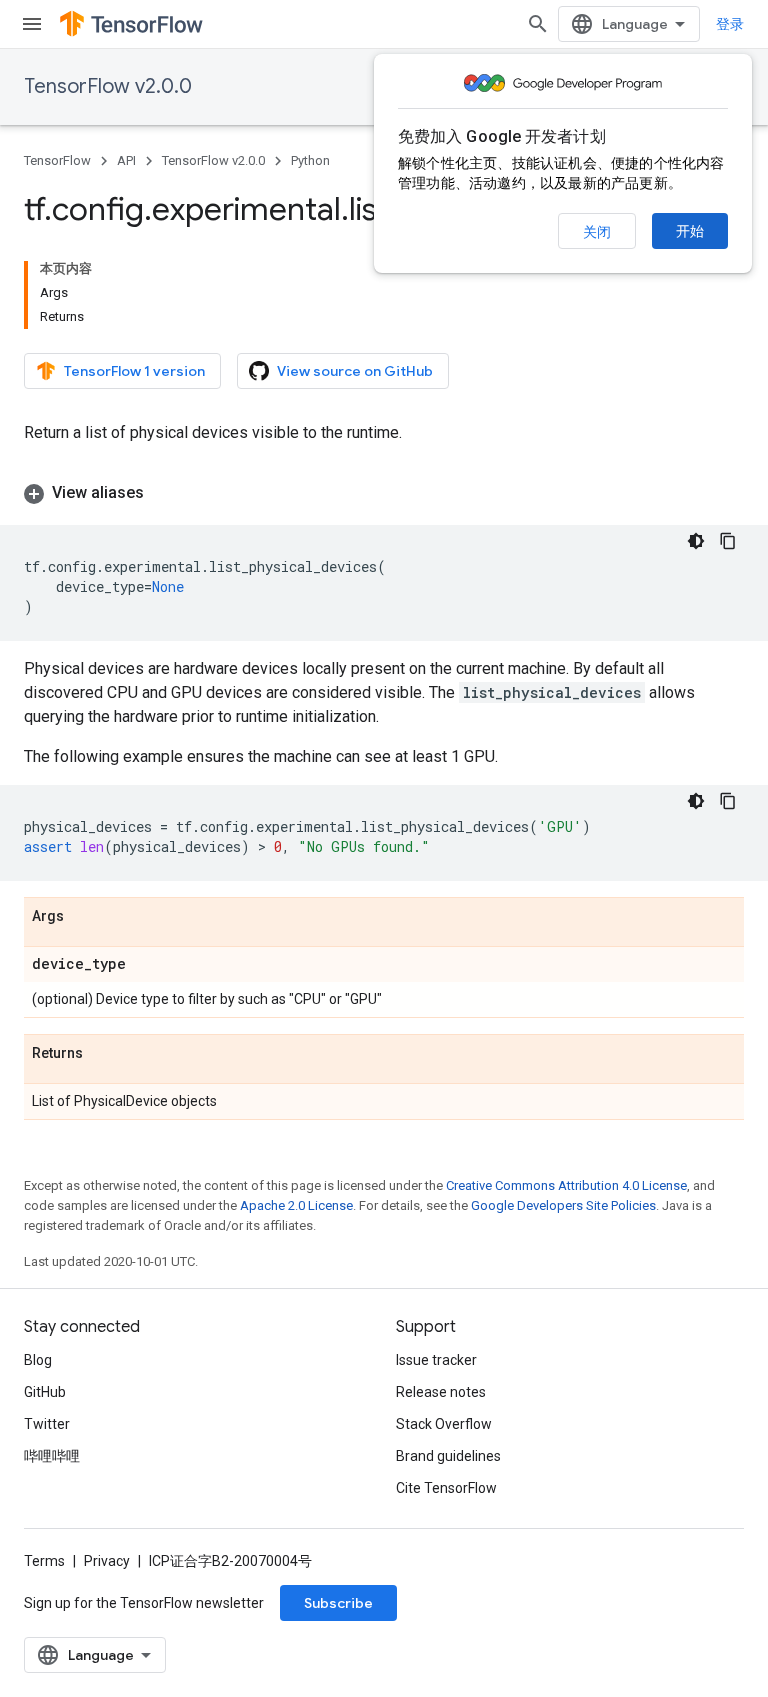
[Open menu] (32, 24)
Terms (44, 1561)
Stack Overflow (444, 1424)
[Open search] (538, 24)
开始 (690, 231)
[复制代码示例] (728, 541)
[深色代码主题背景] (696, 541)
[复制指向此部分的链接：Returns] (103, 1054)
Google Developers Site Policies (563, 1205)
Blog (38, 1360)
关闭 (597, 232)
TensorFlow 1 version (134, 371)
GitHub (45, 1392)
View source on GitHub (355, 371)
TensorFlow (57, 160)
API (126, 160)
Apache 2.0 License (296, 1205)
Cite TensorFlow (446, 1488)
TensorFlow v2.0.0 (108, 86)
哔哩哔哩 (52, 1456)
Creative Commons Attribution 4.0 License (566, 1185)
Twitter (47, 1424)
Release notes (441, 1392)
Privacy (107, 1561)
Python (310, 160)
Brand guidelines (448, 1456)
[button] (384, 493)
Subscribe (338, 1603)
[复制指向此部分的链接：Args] (84, 917)
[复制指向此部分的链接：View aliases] (164, 493)
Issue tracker (436, 1360)
